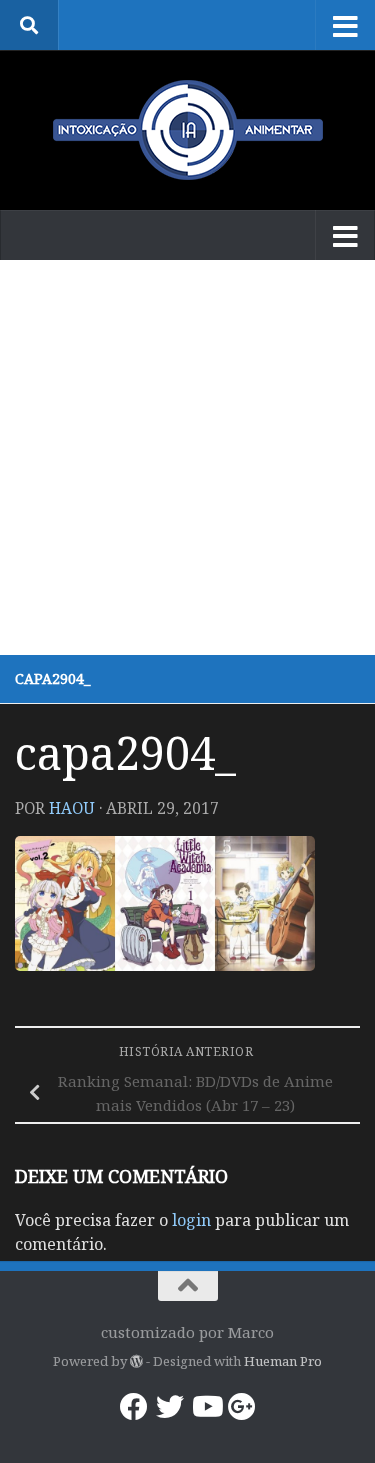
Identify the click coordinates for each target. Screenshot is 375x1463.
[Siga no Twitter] (170, 1407)
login (191, 1220)
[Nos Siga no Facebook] (134, 1407)
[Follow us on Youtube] (206, 1407)
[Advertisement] (187, 457)
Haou (72, 808)
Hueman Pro (283, 1361)
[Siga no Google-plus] (242, 1407)
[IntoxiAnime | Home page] (187, 130)
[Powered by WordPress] (136, 1361)
